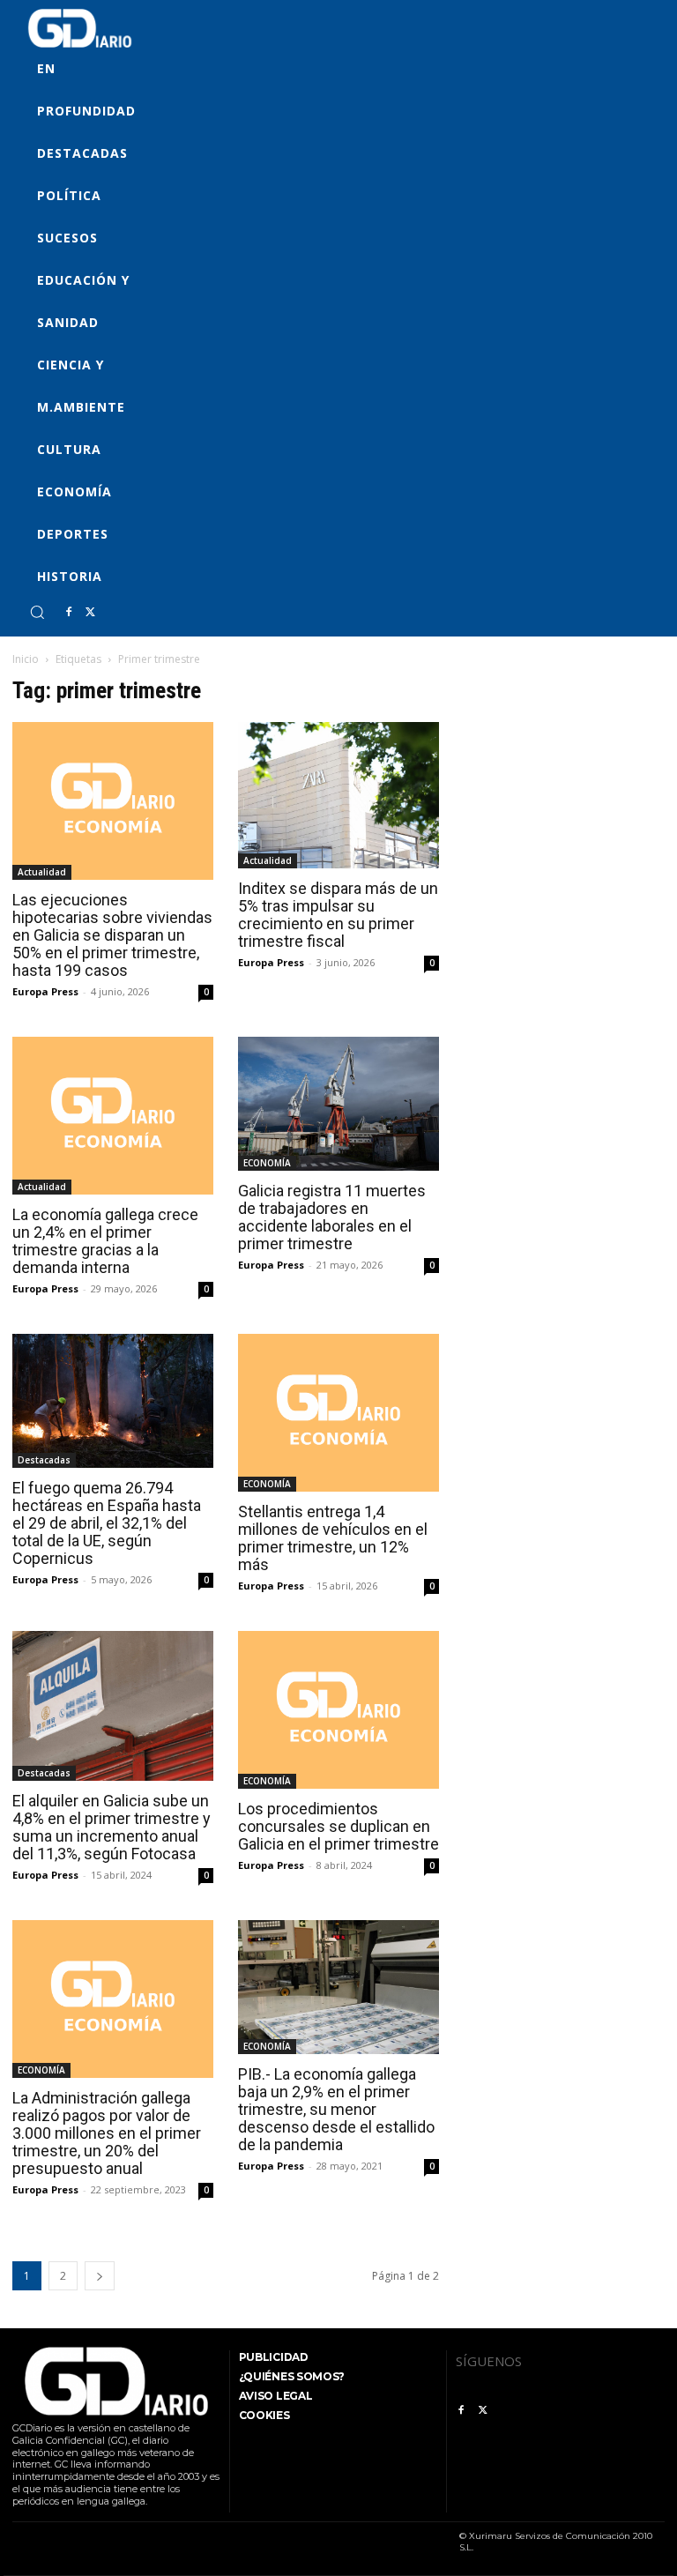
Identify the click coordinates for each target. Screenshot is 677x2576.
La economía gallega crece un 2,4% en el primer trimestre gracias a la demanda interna (105, 1241)
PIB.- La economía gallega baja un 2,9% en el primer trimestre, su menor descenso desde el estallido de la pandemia (336, 2109)
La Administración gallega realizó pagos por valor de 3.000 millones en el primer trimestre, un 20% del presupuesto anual (107, 2133)
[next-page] (100, 2276)
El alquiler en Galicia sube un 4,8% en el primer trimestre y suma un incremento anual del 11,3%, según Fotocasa (112, 1827)
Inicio (26, 659)
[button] (37, 612)
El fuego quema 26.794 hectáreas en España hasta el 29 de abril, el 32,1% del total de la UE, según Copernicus (107, 1523)
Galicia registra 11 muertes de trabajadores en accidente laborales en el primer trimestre (332, 1217)
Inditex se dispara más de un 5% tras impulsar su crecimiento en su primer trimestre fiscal (338, 915)
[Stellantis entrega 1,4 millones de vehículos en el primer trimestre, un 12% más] (338, 1413)
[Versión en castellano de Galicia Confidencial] (80, 28)
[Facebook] (69, 613)
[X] (90, 613)
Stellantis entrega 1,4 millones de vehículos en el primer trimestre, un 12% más (333, 1538)
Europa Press (45, 991)
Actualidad (42, 872)
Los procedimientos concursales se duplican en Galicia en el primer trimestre (338, 1826)
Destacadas (44, 1460)
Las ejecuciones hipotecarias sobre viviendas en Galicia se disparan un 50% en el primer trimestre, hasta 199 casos (112, 935)
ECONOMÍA (267, 1163)
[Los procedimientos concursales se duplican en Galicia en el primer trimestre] (338, 1710)
